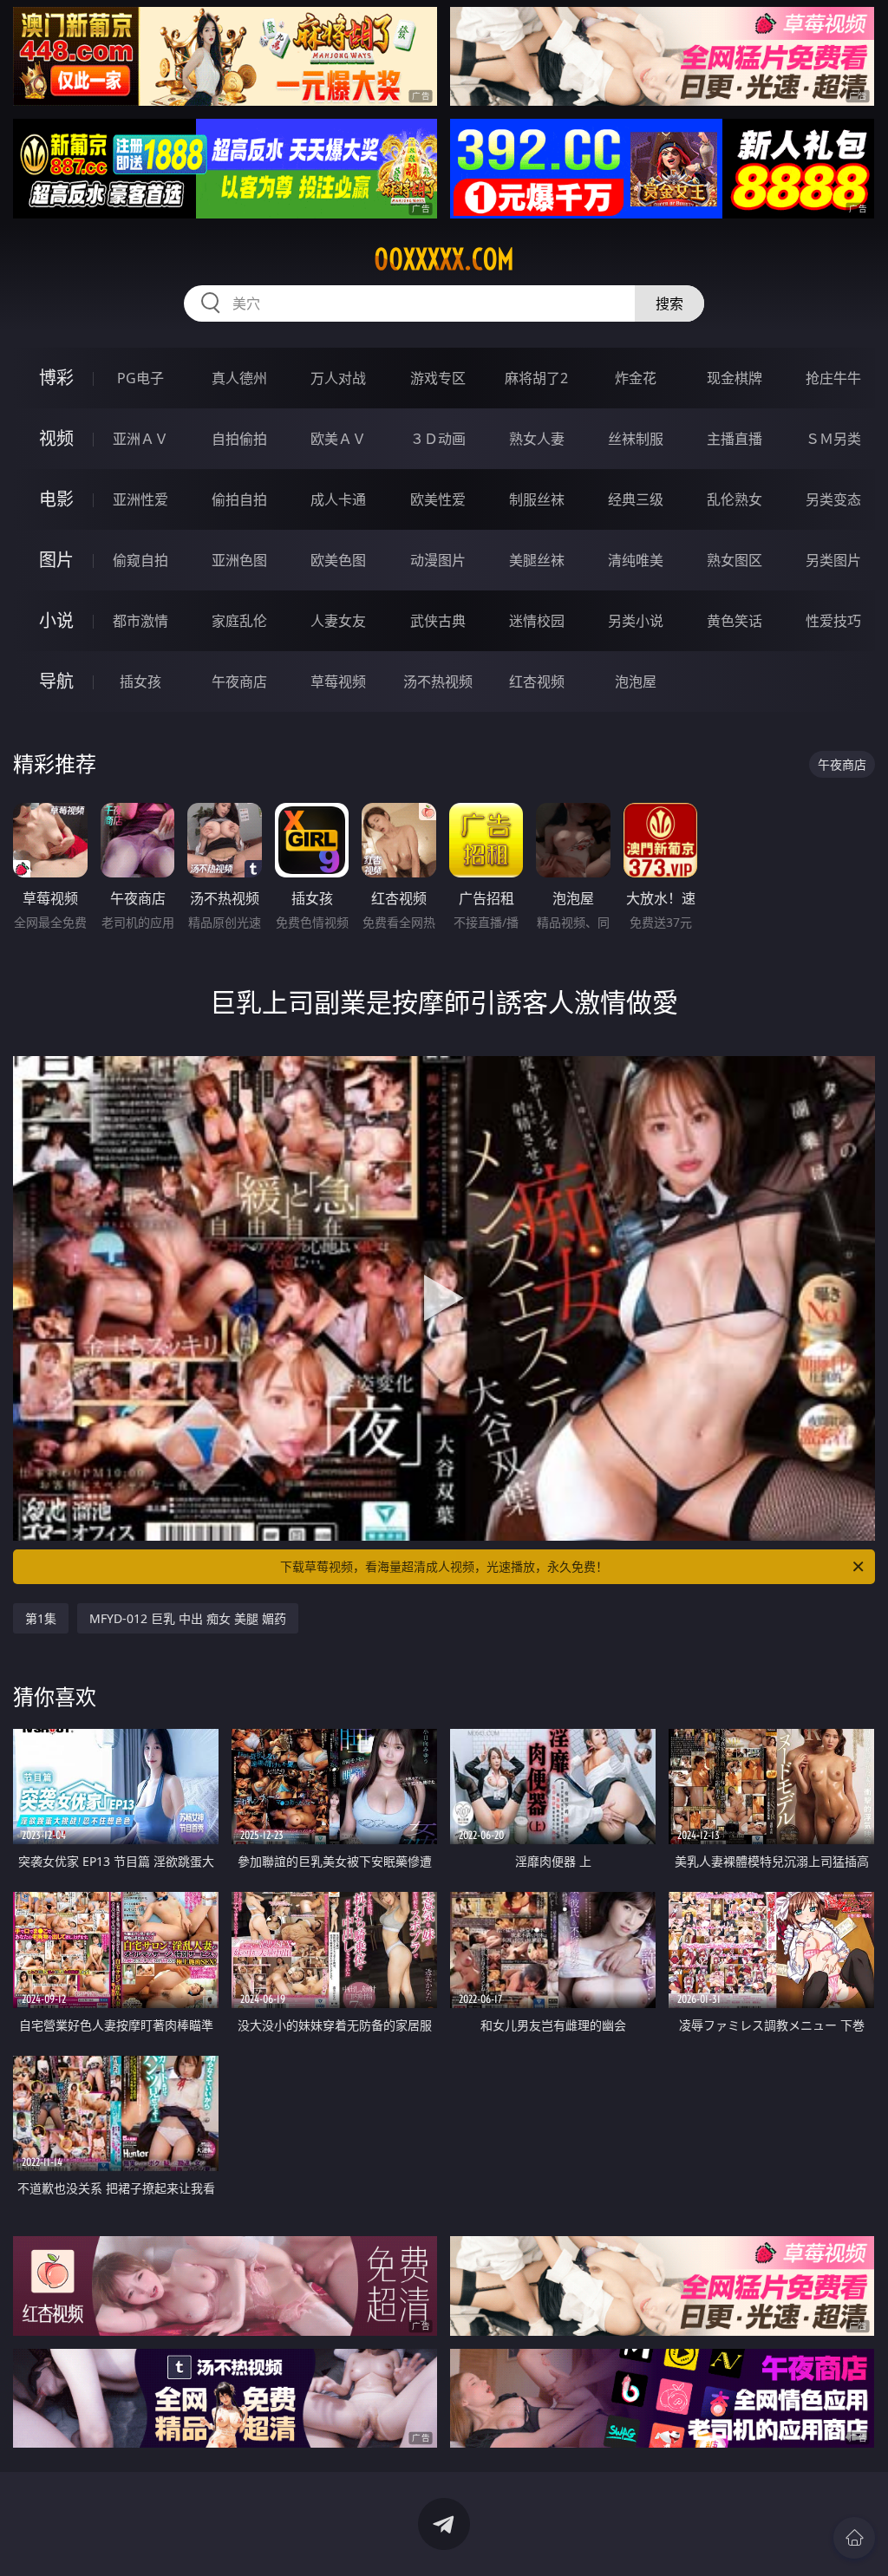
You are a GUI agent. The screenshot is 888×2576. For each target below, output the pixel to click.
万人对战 (338, 378)
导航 (56, 681)
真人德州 (239, 378)
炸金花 (636, 378)
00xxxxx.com (444, 259)
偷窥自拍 (140, 560)
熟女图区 (735, 560)
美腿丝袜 (537, 560)
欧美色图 (338, 560)
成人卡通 (338, 499)
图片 (56, 560)
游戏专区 (438, 378)
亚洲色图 (239, 560)
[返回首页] (854, 2538)
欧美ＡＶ (338, 439)
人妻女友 (338, 621)
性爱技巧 (833, 621)
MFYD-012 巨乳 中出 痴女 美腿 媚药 (188, 1618)
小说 (56, 620)
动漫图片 (438, 560)
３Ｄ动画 (438, 439)
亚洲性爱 (140, 499)
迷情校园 (537, 621)
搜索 (669, 303)
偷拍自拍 (239, 499)
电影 (56, 499)
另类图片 (833, 560)
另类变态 (833, 499)
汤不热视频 (438, 681)
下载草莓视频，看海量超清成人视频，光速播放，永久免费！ (444, 1566)
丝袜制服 (636, 439)
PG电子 (140, 378)
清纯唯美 (636, 560)
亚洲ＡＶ (140, 439)
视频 (56, 438)
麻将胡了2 (536, 378)
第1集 (41, 1618)
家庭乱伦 (239, 621)
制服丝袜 (537, 499)
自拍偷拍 (239, 439)
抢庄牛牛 (833, 378)
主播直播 (735, 439)
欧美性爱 (438, 499)
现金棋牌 (735, 378)
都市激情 (140, 621)
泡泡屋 (636, 681)
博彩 (56, 378)
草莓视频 (338, 681)
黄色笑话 (735, 621)
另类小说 (636, 621)
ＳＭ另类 (833, 439)
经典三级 (636, 499)
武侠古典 (438, 621)
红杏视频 (537, 681)
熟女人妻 (537, 439)
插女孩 (140, 681)
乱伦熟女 (735, 499)
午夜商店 (239, 681)
